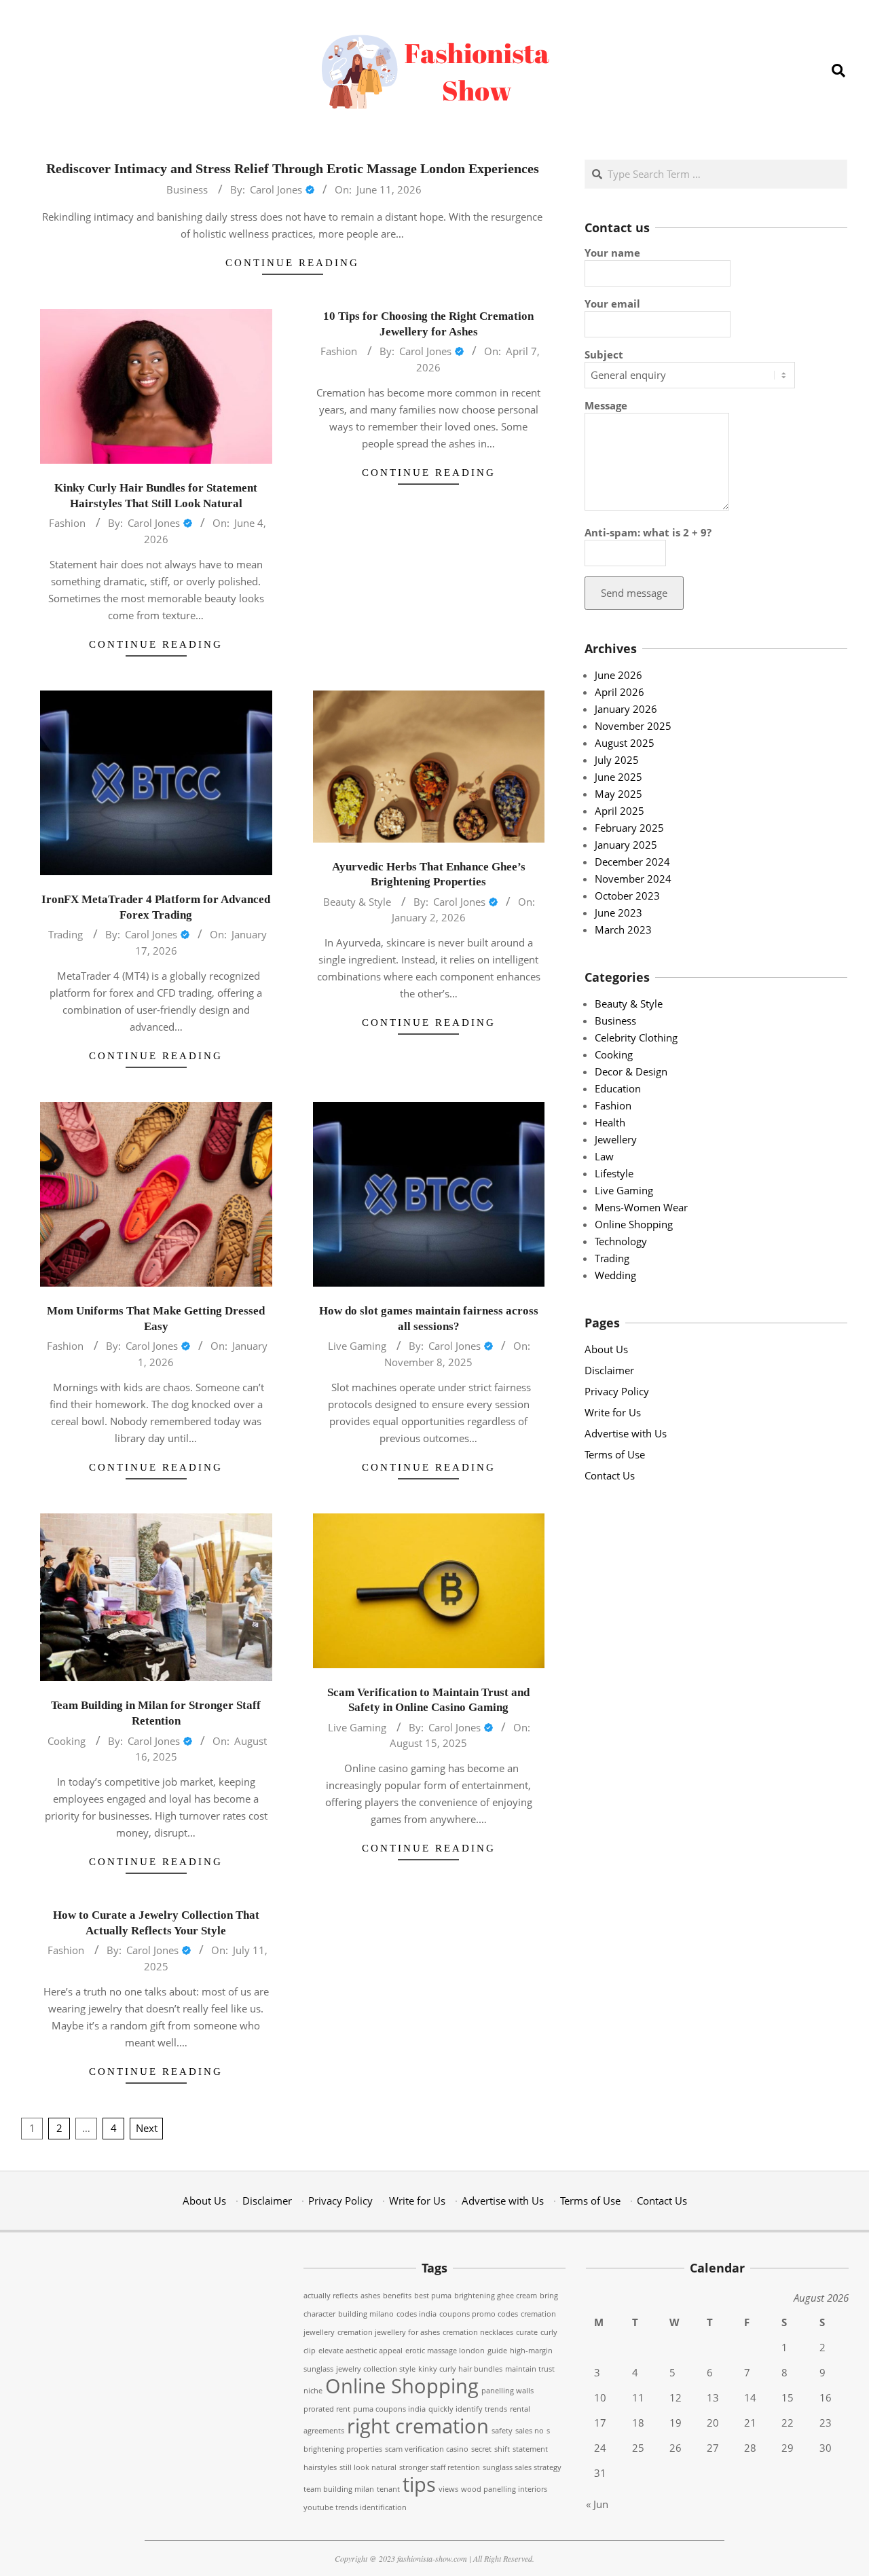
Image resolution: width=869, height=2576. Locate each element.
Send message (634, 593)
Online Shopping (634, 1224)
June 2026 (618, 675)
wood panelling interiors (504, 2489)
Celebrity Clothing (636, 1037)
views (448, 2489)
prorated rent (327, 2409)
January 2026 (626, 709)
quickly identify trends (468, 2409)
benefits (397, 2296)
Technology (621, 1241)
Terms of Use (615, 1454)
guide (497, 2351)
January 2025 (626, 845)
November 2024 (633, 879)
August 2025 (625, 743)
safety (502, 2431)
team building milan (339, 2489)
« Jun (597, 2504)
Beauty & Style (357, 902)
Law (604, 1156)
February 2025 (629, 828)
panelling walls (507, 2391)
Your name (612, 253)
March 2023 (623, 930)
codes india (417, 2314)
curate (527, 2332)
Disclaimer (609, 1370)
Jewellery (616, 1139)
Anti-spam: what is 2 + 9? (648, 532)
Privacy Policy (617, 1391)
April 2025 (620, 811)
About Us (606, 1349)
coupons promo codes (479, 2314)
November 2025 (633, 726)
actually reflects (331, 2296)
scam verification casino (427, 2449)
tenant (388, 2489)
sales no (530, 2431)
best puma (433, 2296)
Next (147, 2128)
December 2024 (632, 862)
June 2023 (618, 913)
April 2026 (620, 692)
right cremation (418, 2426)
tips (419, 2484)
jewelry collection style (376, 2369)
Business (187, 189)
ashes (370, 2296)
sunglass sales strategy (522, 2467)
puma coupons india (389, 2409)
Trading (66, 934)
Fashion (67, 523)
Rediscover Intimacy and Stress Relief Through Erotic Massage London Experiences (293, 168)
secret (481, 2449)
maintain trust (530, 2369)
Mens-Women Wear (641, 1207)
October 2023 (627, 896)
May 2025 (618, 794)
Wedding (615, 1275)
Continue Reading (292, 263)
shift (502, 2449)
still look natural (368, 2467)
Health (610, 1122)
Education (618, 1088)
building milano (366, 2314)
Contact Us (610, 1475)
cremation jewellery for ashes (389, 2332)
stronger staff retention (440, 2467)
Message (606, 405)
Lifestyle (614, 1173)
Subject (604, 354)
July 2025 (617, 760)
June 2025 (618, 777)
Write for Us (613, 1412)
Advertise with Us (626, 1433)
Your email (612, 303)
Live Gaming (357, 1346)
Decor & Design (631, 1071)
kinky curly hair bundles (460, 2369)
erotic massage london (445, 2351)
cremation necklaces (478, 2332)
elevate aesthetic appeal (360, 2351)
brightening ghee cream (496, 2296)
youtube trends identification (355, 2507)
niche (313, 2391)
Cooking (67, 1741)
